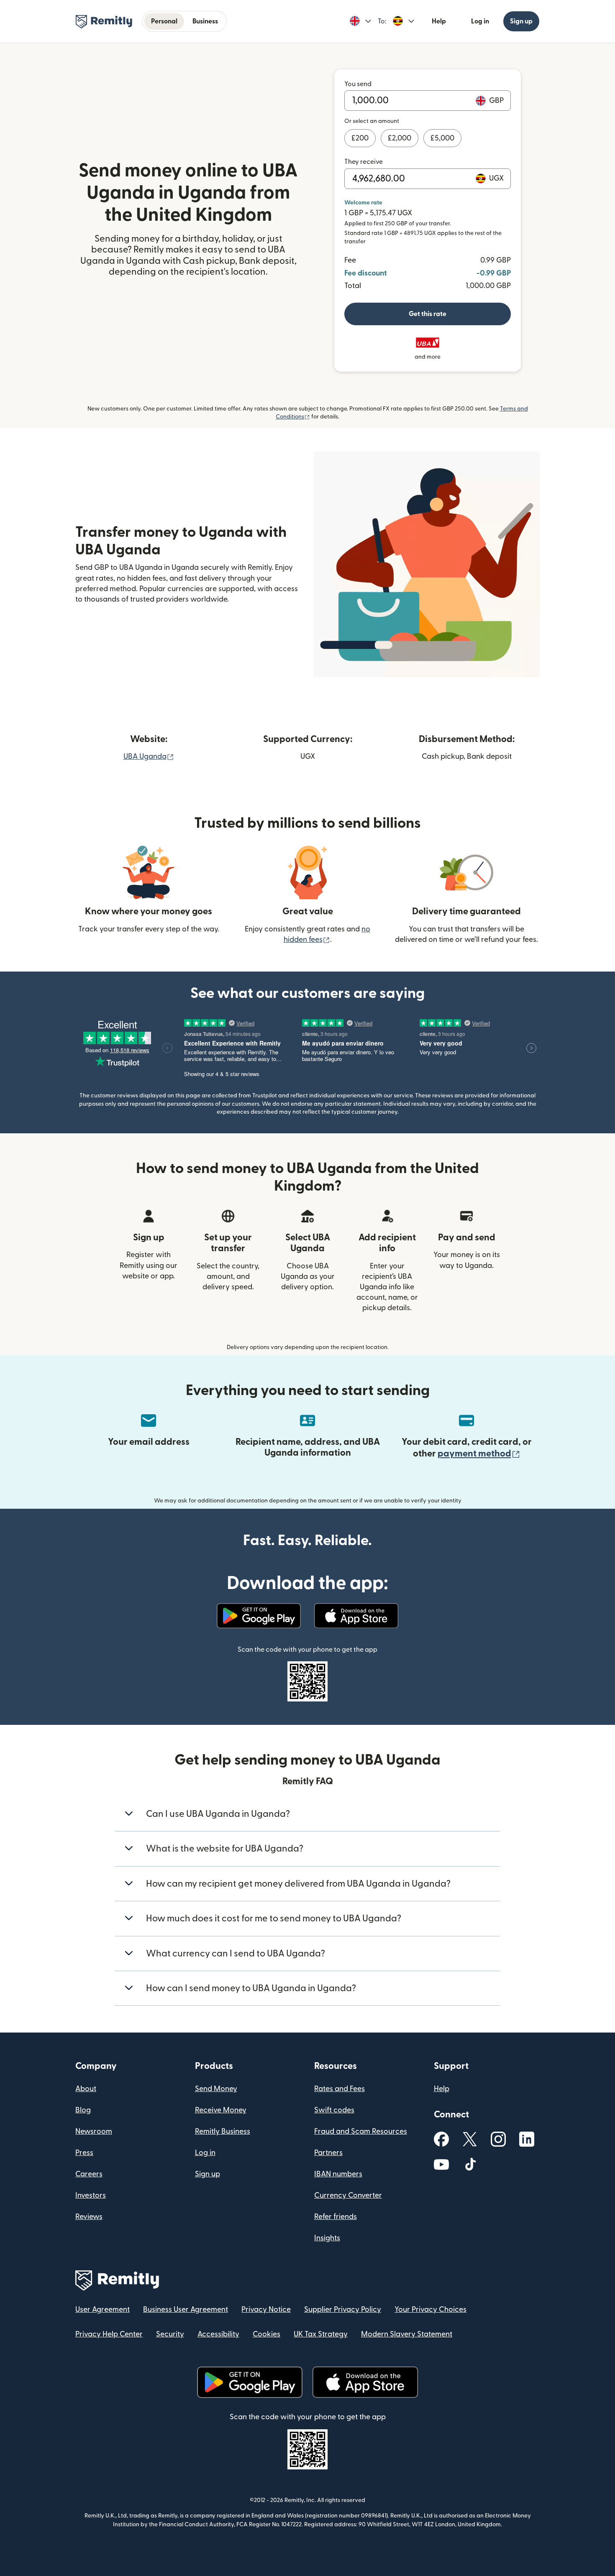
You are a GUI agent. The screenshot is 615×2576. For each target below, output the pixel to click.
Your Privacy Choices (430, 2309)
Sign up (521, 21)
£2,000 (400, 138)
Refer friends (336, 2217)
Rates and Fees (340, 2089)
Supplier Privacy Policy (343, 2309)
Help (439, 21)
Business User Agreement (186, 2309)
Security (170, 2334)
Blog (83, 2110)
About (86, 2089)
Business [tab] (205, 21)
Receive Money (221, 2110)
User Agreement (102, 2309)
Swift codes (334, 2110)
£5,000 (442, 138)
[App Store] (356, 1616)
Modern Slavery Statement (407, 2334)
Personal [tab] (164, 21)
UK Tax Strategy (321, 2334)
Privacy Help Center (109, 2334)
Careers (89, 2174)
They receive (364, 162)
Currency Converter (348, 2195)
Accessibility (218, 2334)
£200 (360, 138)
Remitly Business (223, 2131)
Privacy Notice (266, 2309)
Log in (480, 21)
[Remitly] (104, 22)
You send (358, 84)
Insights (327, 2238)
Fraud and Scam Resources (361, 2131)
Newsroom (94, 2131)
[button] (360, 21)
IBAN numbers (338, 2174)
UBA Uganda (149, 756)
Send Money (216, 2089)
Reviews (89, 2217)
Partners (328, 2153)
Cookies (266, 2334)
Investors (91, 2195)
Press (84, 2153)
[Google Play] (259, 1616)
